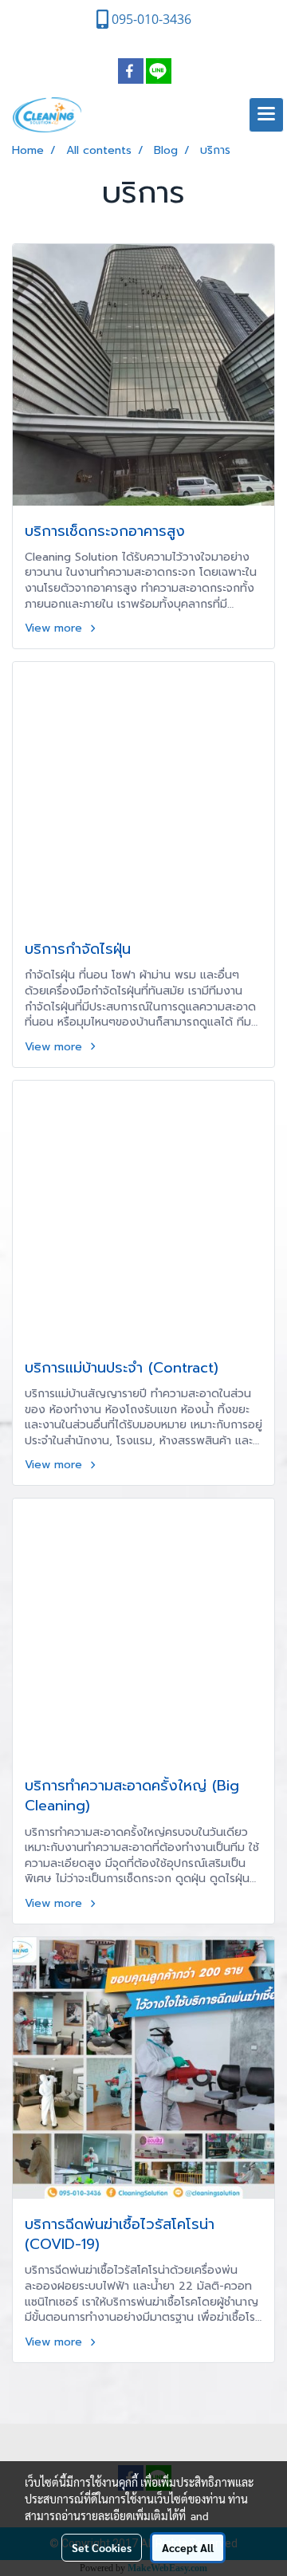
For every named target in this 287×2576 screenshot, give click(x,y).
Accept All (188, 2547)
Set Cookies (102, 2547)
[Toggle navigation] (266, 115)
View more (55, 628)
